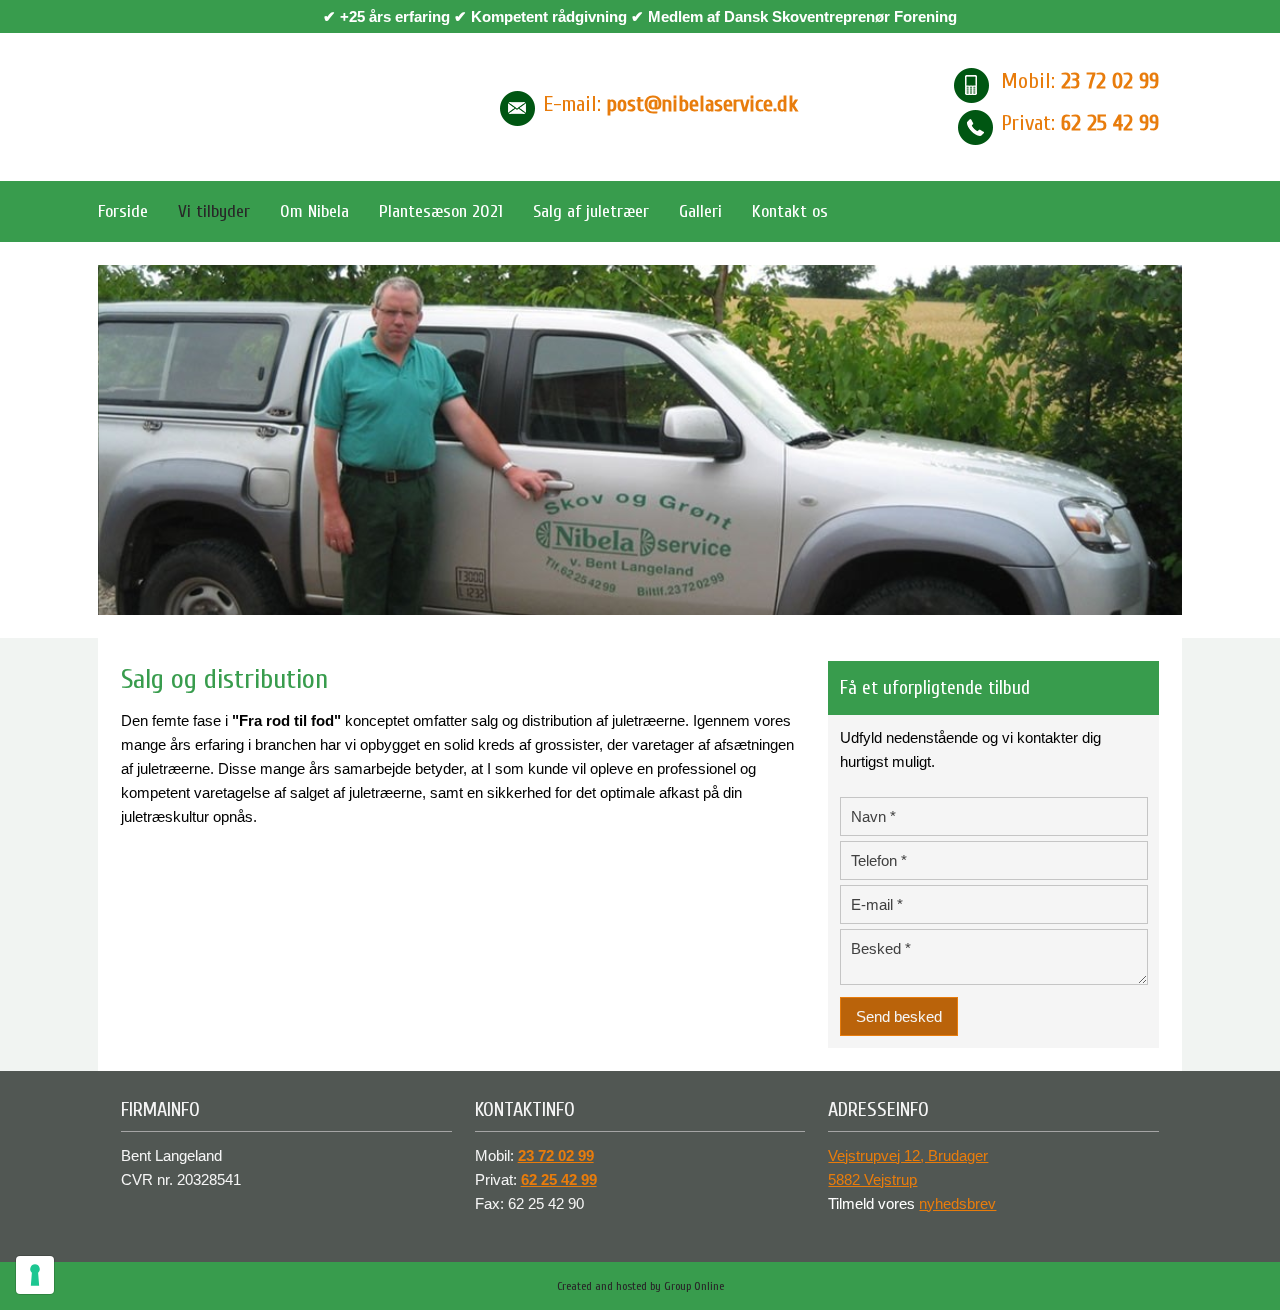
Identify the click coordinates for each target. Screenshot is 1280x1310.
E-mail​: (670, 104)
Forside (123, 211)
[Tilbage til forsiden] (267, 107)
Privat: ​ (1080, 123)
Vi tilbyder (214, 211)
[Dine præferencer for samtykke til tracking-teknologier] (35, 1275)
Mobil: (1080, 81)
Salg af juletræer (591, 211)
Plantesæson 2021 (441, 211)
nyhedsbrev (957, 1203)
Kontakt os (790, 211)
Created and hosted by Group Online (640, 1286)
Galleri (700, 211)
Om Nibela (314, 211)
